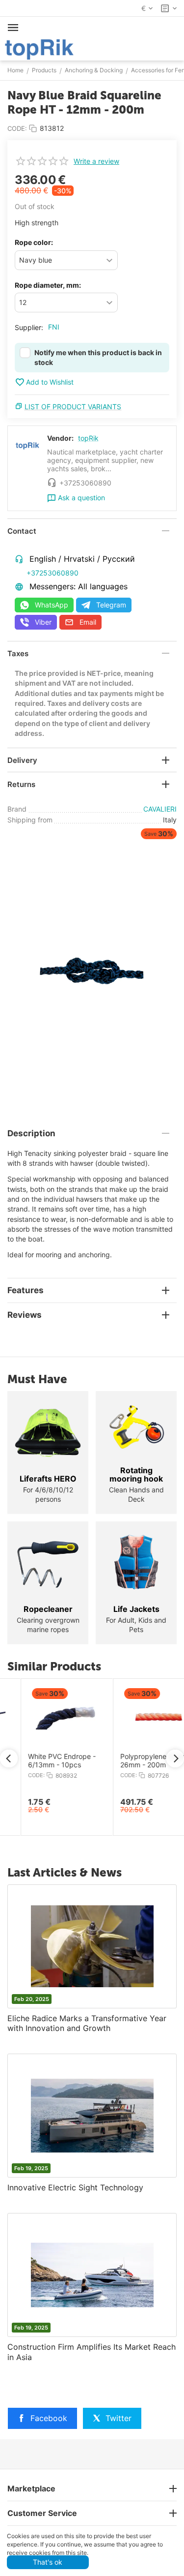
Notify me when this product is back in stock (98, 357)
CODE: (17, 128)
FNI (54, 327)
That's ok (48, 2562)
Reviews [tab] (25, 1315)
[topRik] (39, 48)
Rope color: (34, 242)
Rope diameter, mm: (48, 285)
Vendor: (60, 438)
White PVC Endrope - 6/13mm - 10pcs (41, 1761)
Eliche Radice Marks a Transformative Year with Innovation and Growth (87, 2023)
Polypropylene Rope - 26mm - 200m (134, 1761)
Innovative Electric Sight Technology (75, 2187)
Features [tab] (26, 1290)
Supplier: (29, 327)
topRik (88, 438)
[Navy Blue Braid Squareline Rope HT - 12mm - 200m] (92, 969)
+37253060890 (53, 573)
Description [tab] (31, 1133)
